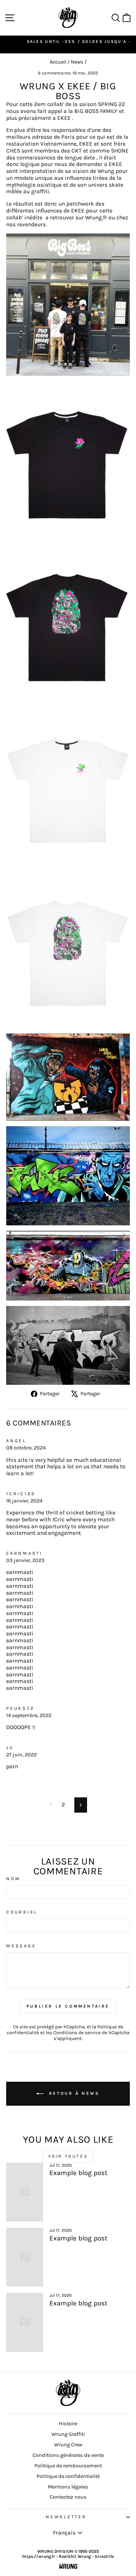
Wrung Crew (68, 2445)
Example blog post (78, 2173)
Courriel (22, 1912)
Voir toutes (68, 2156)
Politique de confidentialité (68, 2476)
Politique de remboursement (68, 2466)
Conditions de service (77, 2033)
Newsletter (66, 2517)
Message (21, 1946)
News (77, 62)
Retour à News (73, 2093)
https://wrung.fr (39, 2556)
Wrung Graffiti (68, 2434)
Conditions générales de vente (68, 2455)
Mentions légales (68, 2487)
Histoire (68, 2424)
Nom (13, 1879)
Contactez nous (68, 2497)
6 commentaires (55, 73)
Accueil (58, 62)
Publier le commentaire (68, 2006)
